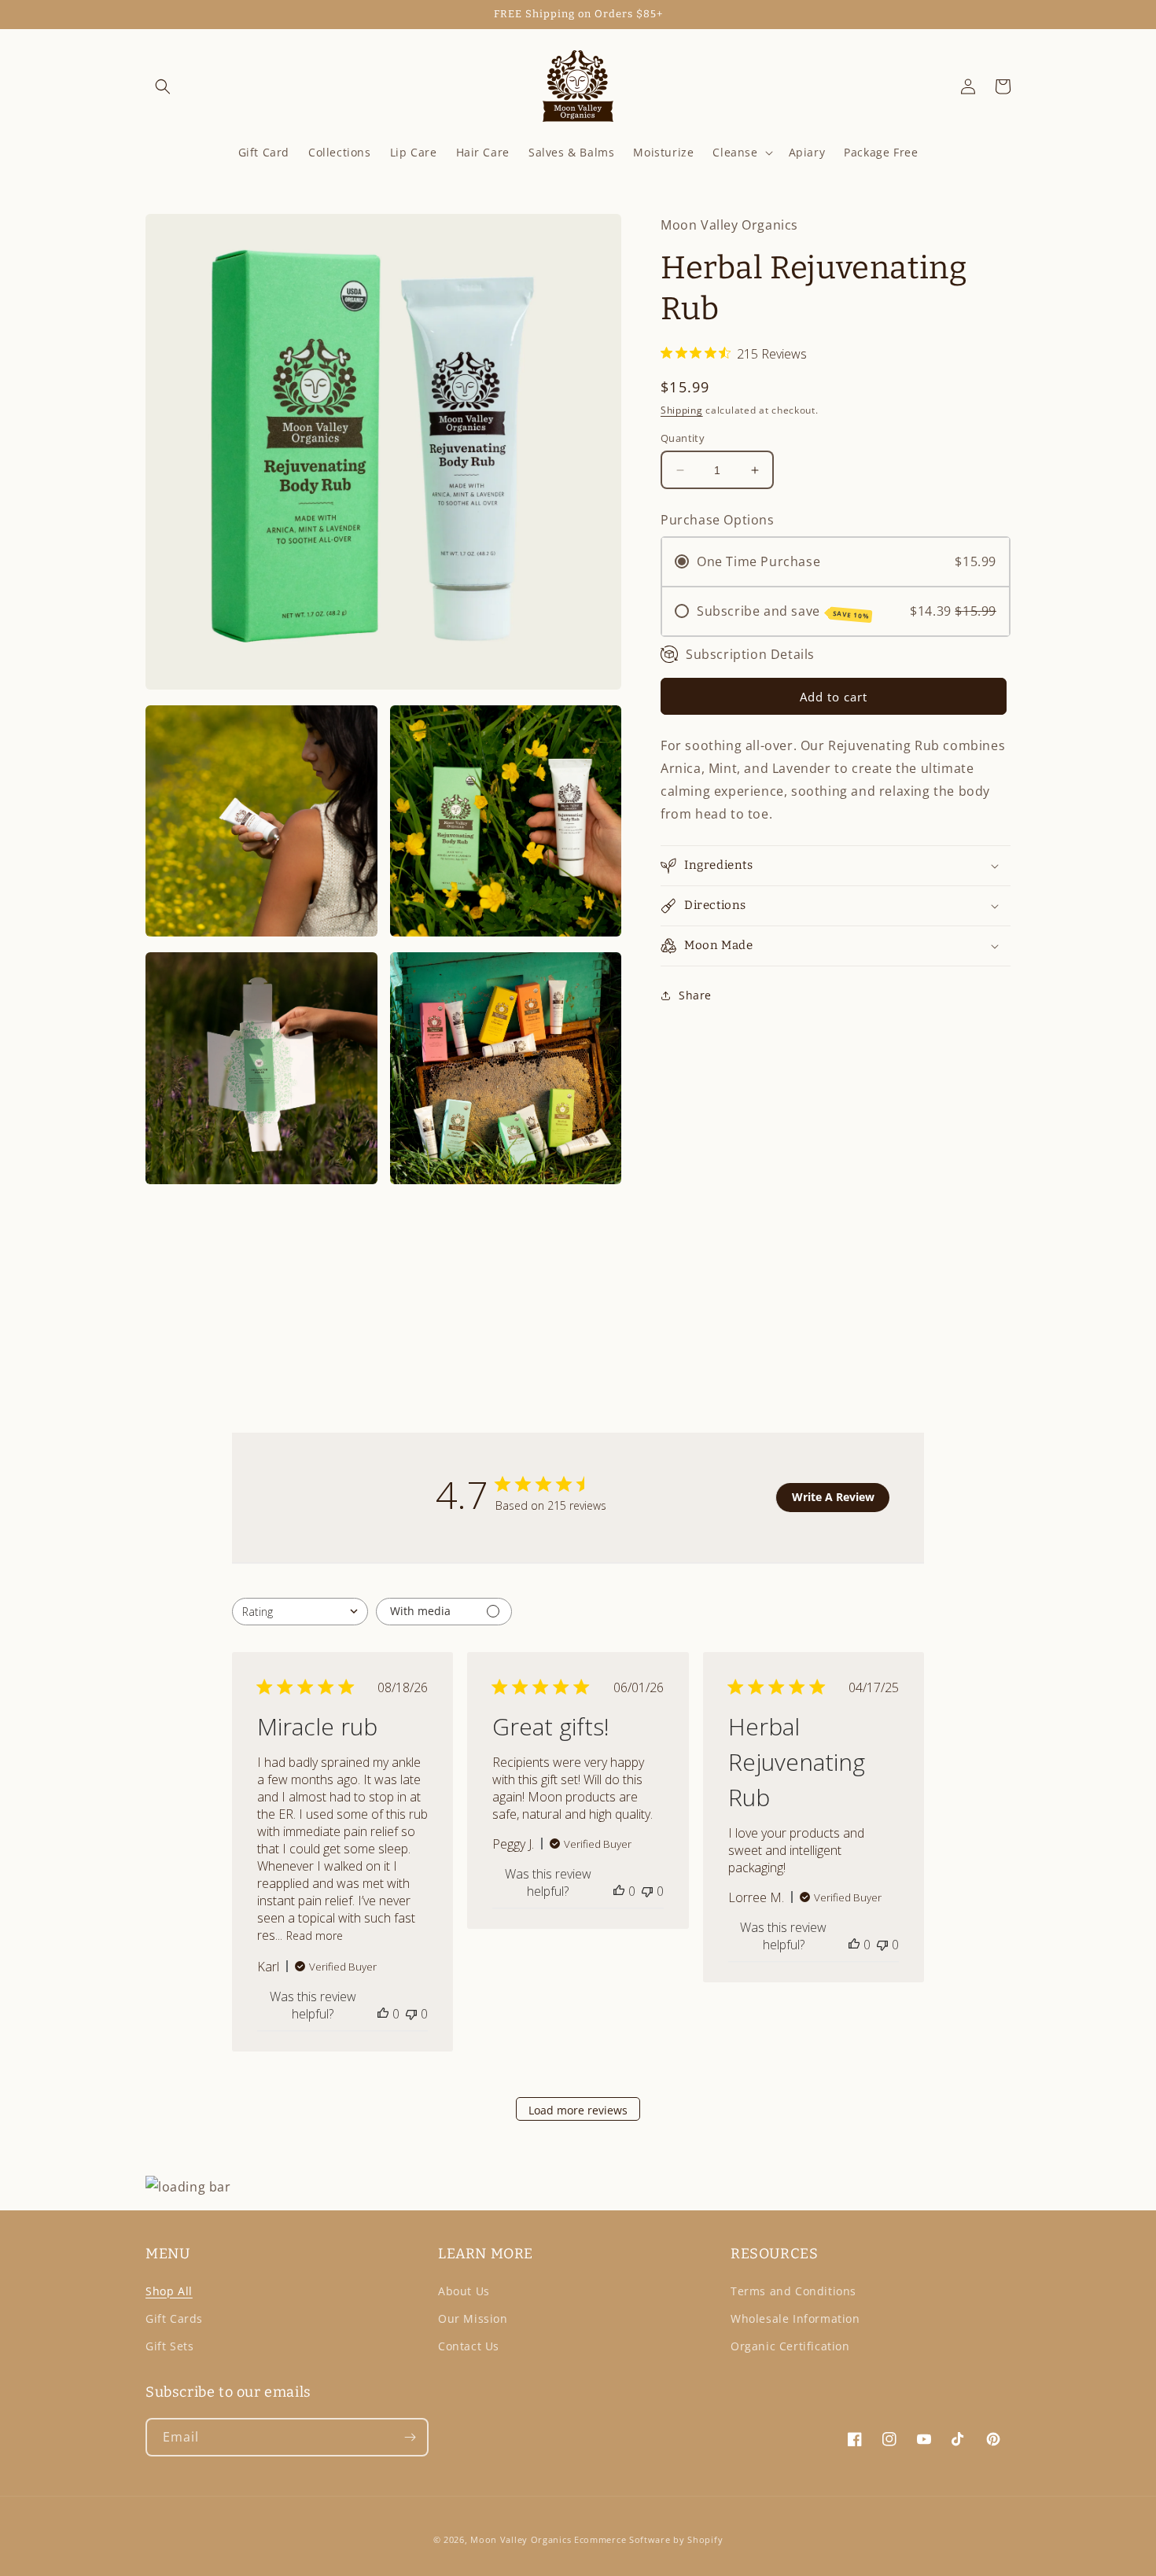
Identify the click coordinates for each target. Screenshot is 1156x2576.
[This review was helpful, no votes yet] (383, 2014)
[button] (163, 86)
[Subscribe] (410, 2437)
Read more (315, 1936)
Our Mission (473, 2318)
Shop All (169, 2291)
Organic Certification (790, 2346)
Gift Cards (174, 2318)
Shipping (682, 410)
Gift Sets (169, 2346)
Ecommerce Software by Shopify (648, 2539)
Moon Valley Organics (521, 2539)
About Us (464, 2291)
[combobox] (300, 1612)
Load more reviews (578, 2110)
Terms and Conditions (793, 2291)
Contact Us (469, 2346)
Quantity (683, 438)
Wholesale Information (795, 2318)
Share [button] (695, 995)
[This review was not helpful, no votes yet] (411, 2014)
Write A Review (833, 1497)
